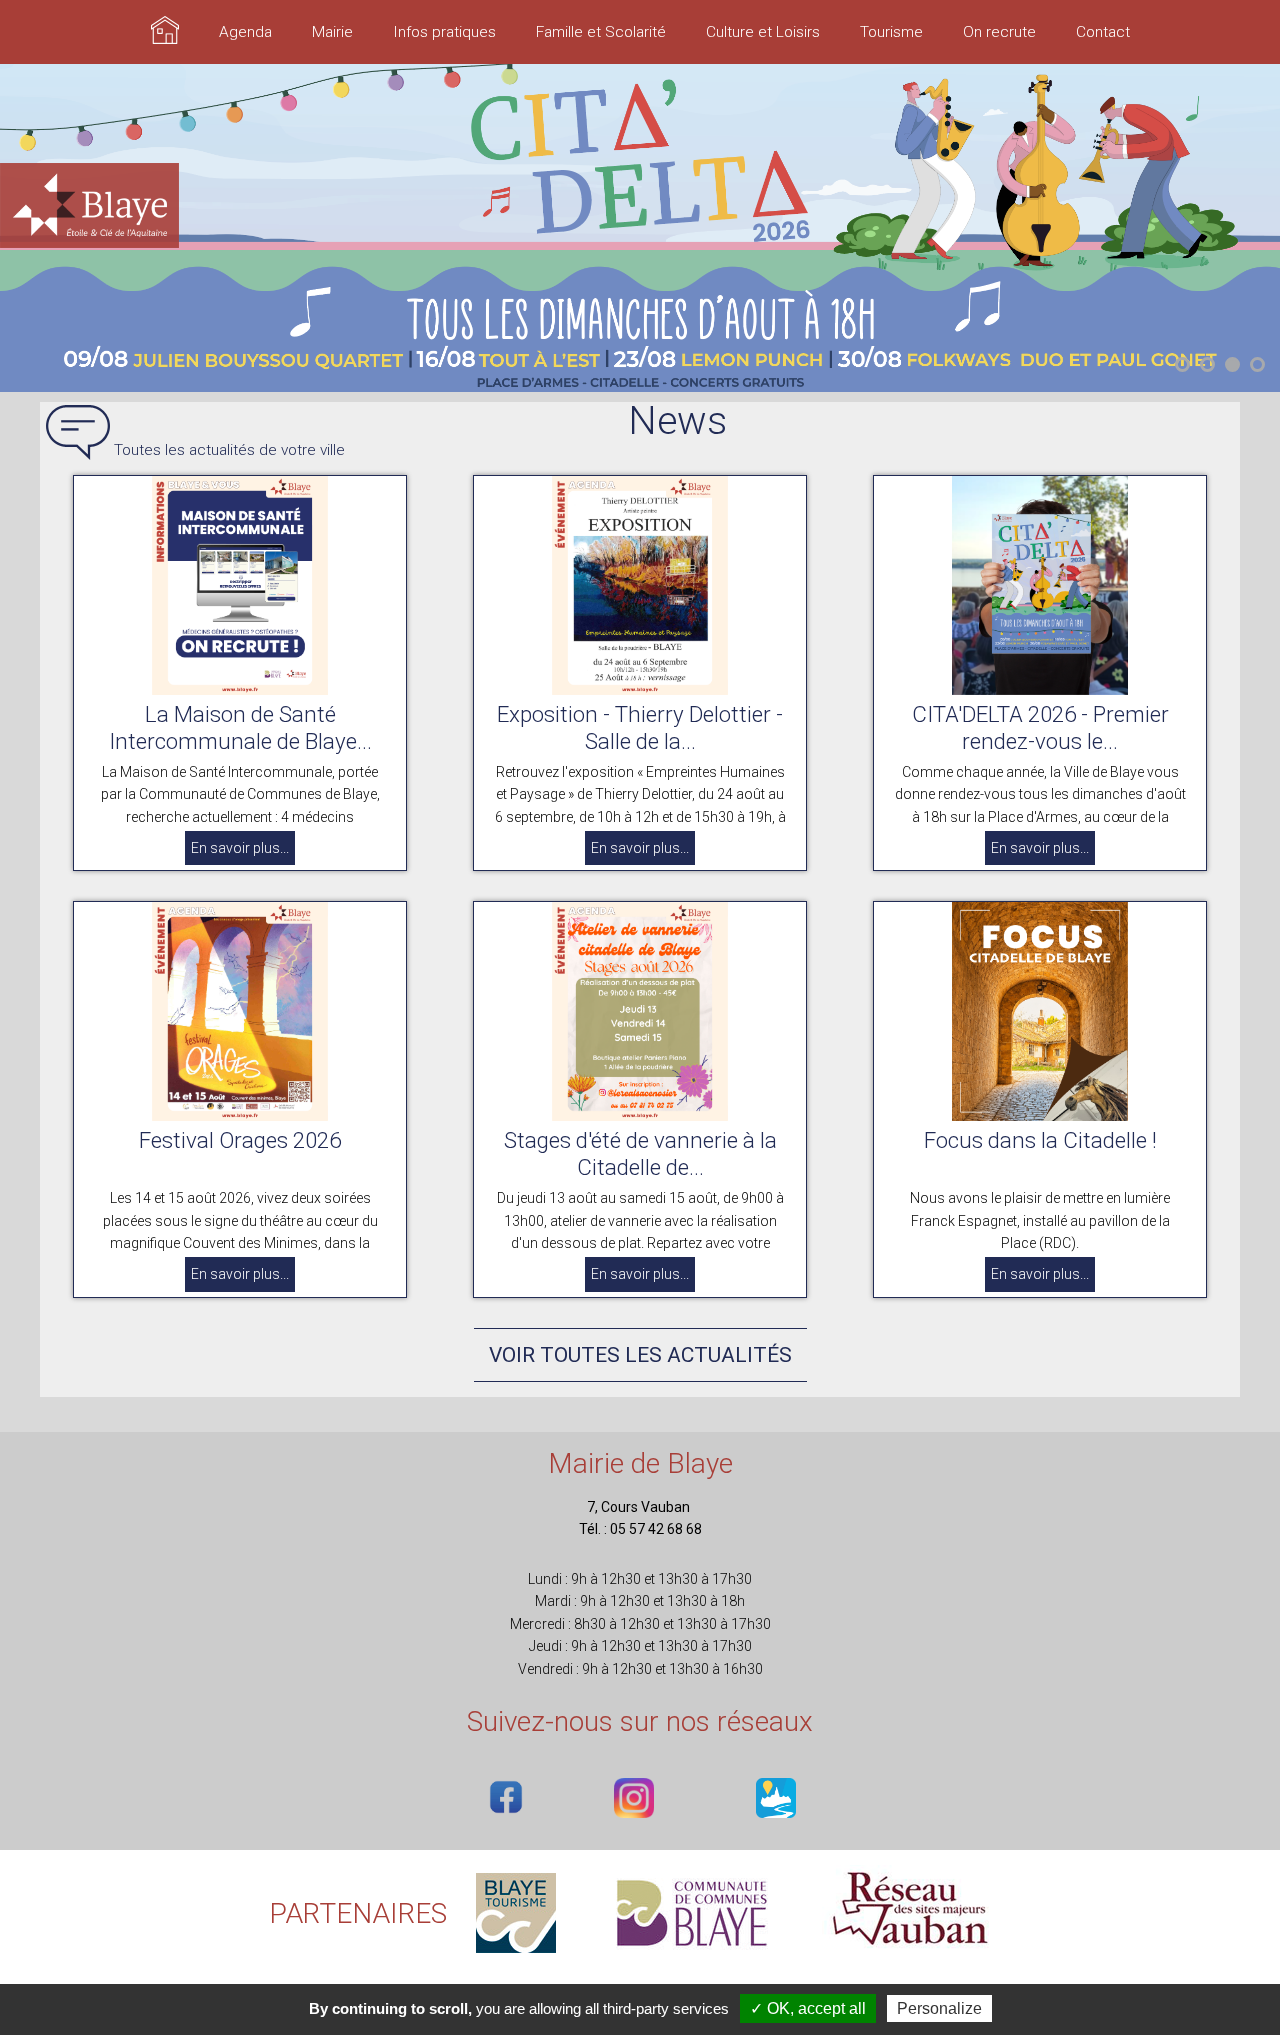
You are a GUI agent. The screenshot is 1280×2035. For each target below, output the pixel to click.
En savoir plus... (240, 848)
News (677, 421)
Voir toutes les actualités (640, 1355)
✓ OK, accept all (808, 2008)
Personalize (939, 2008)
